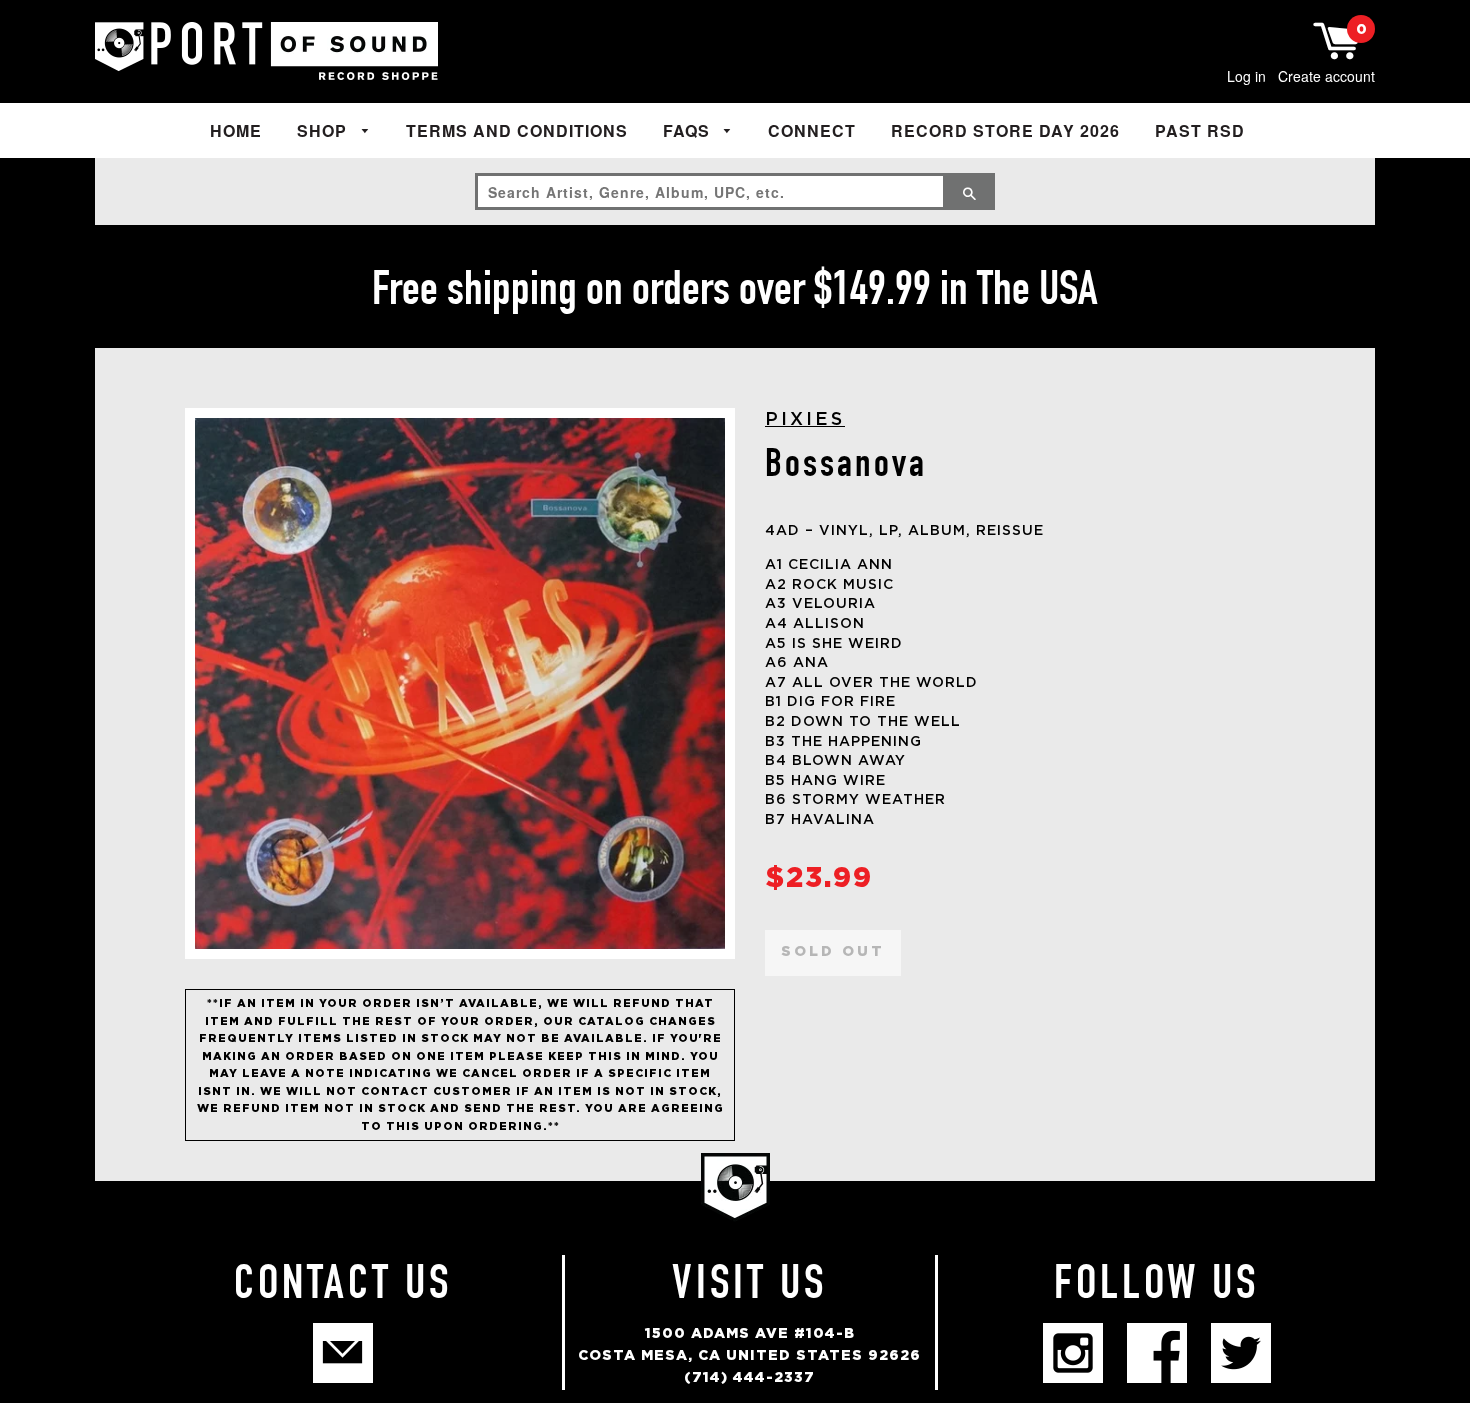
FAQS (689, 130)
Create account (1326, 76)
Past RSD (1200, 130)
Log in (1246, 76)
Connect (812, 130)
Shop (324, 130)
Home (236, 130)
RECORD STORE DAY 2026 (1005, 130)
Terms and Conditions (517, 130)
